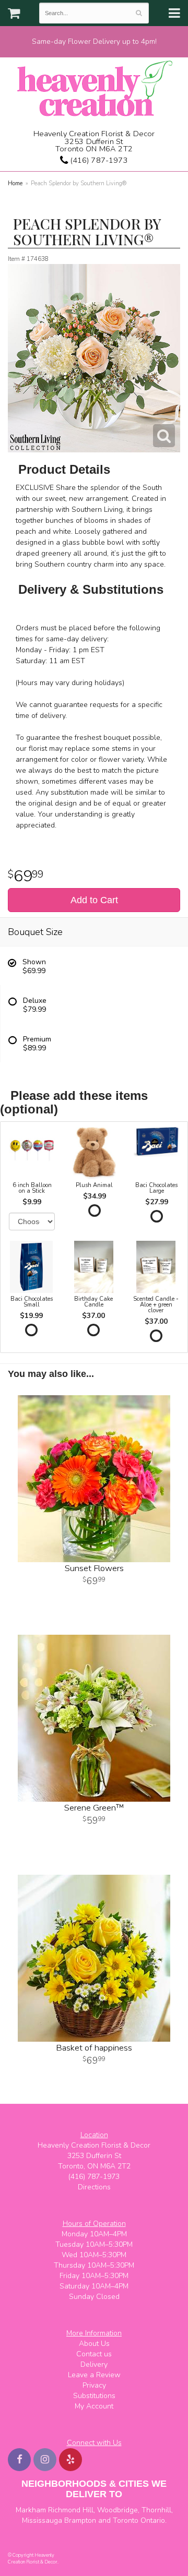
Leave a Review (94, 2375)
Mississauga (42, 2520)
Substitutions (94, 2396)
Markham (31, 2510)
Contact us (94, 2354)
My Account (94, 2406)
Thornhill (156, 2510)
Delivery (94, 2364)
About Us (94, 2344)
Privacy (94, 2385)
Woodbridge (118, 2510)
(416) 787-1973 (98, 160)
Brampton (80, 2520)
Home (15, 183)
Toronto (126, 2520)
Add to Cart (94, 900)
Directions (94, 2187)
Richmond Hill (71, 2510)
